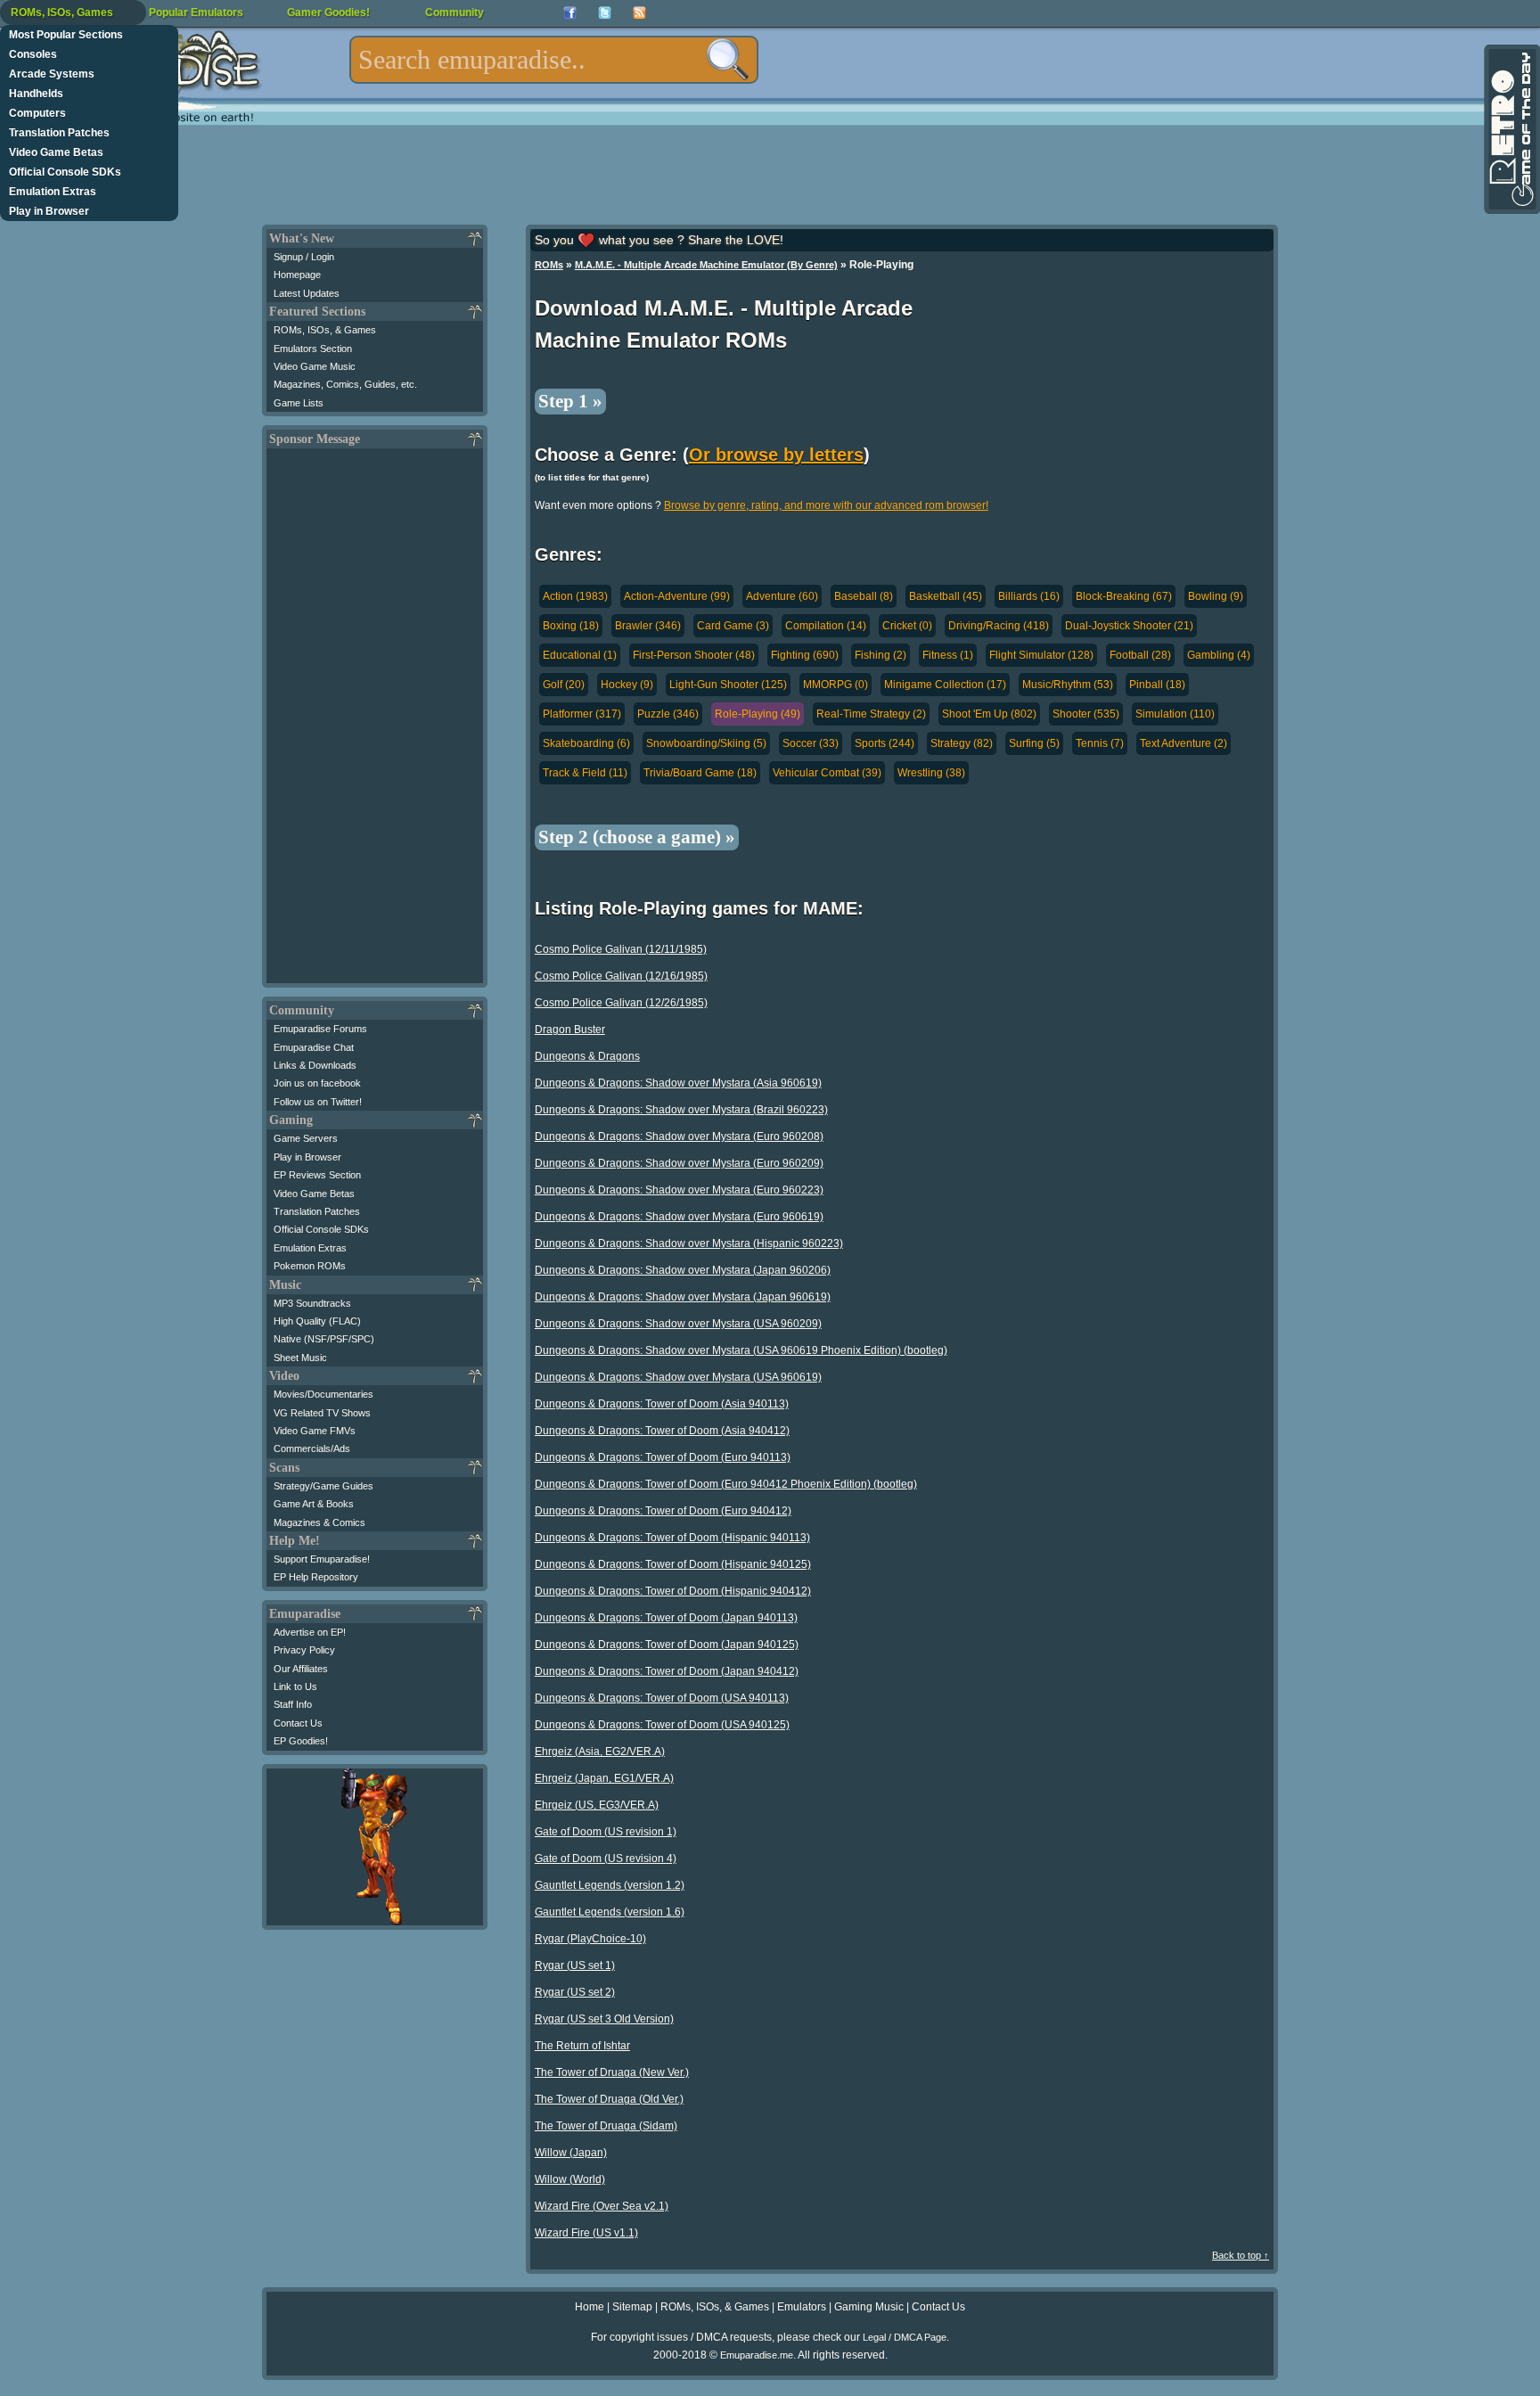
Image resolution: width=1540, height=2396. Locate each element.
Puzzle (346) (668, 714)
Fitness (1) (948, 655)
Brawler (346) (648, 626)
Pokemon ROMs (310, 1266)
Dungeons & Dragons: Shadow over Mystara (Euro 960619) (679, 1217)
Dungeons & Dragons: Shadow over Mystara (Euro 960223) (679, 1190)
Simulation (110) (1175, 714)
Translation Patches (59, 133)
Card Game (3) (733, 626)
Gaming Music (869, 2307)
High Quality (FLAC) (317, 1321)
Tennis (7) (1100, 743)
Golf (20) (564, 685)
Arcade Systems (52, 74)
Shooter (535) (1086, 714)
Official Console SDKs (65, 172)
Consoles (33, 54)
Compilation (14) (826, 626)
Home (590, 2307)
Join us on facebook (317, 1083)
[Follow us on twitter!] (605, 13)
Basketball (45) (946, 596)
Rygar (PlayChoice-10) (590, 1939)
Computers (37, 113)
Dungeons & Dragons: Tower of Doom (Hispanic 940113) (672, 1538)
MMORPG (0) (836, 685)
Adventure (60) (782, 596)
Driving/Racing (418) (999, 626)
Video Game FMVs (315, 1431)
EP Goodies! (301, 1741)
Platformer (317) (582, 714)
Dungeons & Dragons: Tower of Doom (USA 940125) (662, 1725)
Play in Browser (49, 211)
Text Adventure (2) (1184, 743)
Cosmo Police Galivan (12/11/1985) (621, 949)
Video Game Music (315, 366)
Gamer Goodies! (328, 12)
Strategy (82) (962, 743)
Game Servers (306, 1138)
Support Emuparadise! (322, 1559)
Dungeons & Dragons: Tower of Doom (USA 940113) (662, 1698)
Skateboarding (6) (586, 743)
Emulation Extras (53, 192)
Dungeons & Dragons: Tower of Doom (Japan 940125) (667, 1645)
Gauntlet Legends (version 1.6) (610, 1912)
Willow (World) (570, 2179)
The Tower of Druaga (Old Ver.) (609, 2099)
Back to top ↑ (1241, 2255)
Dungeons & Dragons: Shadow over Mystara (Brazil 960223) (681, 1110)
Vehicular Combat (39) (827, 773)
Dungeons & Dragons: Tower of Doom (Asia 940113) (662, 1404)
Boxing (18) (571, 626)
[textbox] (554, 60)
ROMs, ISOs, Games (62, 12)
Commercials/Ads (312, 1448)
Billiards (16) (1029, 596)
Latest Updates (307, 293)
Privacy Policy (304, 1650)
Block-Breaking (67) (1124, 596)
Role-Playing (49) (758, 714)
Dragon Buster (570, 1030)
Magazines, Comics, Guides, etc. (345, 384)
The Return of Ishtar (582, 2046)
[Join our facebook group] (570, 13)
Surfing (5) (1034, 743)
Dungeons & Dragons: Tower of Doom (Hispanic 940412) (673, 1591)
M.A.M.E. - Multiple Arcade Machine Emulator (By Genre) (706, 265)
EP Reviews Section (317, 1175)
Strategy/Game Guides (324, 1486)
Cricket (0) (907, 626)
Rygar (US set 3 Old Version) (604, 2019)
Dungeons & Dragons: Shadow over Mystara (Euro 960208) (679, 1136)
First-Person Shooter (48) (694, 655)
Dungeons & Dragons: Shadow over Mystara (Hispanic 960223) (689, 1243)
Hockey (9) (627, 685)
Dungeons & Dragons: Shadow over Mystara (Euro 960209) (679, 1163)
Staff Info (293, 1704)
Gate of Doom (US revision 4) (606, 1859)
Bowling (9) (1216, 596)
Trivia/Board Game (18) (700, 773)
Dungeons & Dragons (587, 1056)
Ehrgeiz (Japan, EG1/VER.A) (604, 1778)
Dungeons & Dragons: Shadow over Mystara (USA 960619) (678, 1377)
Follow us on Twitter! (318, 1102)
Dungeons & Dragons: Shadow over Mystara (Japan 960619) (683, 1297)
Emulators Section (313, 349)
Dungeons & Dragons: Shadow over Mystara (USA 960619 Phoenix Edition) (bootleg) (741, 1350)
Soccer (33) (811, 743)
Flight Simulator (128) (1041, 655)
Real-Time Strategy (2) (871, 714)
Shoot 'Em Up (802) (989, 714)
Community (455, 12)
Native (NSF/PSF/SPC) (324, 1339)
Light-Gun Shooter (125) (728, 685)
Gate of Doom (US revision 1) (606, 1832)
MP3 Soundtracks (312, 1303)
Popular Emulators (196, 12)
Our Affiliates (301, 1669)
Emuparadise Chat (314, 1047)
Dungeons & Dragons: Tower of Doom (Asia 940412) (662, 1431)
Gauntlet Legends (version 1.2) (610, 1885)
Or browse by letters (776, 455)
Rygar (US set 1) (575, 1965)
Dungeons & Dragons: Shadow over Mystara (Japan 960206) (683, 1270)
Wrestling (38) (931, 773)
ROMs (549, 265)
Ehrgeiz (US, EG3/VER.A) (597, 1805)
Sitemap (632, 2307)
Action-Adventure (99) (677, 596)
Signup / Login (304, 257)
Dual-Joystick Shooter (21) (1129, 626)
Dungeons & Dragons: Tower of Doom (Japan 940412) (667, 1671)
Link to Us (295, 1686)
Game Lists (299, 403)
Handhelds (36, 94)
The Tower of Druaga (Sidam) (606, 2126)
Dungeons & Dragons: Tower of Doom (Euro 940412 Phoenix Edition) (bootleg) (726, 1484)
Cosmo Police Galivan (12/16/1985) (621, 976)
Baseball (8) (864, 596)
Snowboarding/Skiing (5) (706, 743)
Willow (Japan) (571, 2153)
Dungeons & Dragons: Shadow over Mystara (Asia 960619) (678, 1083)
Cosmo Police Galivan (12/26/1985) (621, 1003)
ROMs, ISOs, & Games (325, 330)
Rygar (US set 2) (575, 1992)
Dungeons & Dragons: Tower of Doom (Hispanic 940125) (673, 1564)
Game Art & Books (314, 1504)
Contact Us (298, 1723)
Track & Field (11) (585, 773)
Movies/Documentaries (324, 1394)
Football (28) (1140, 655)
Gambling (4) (1219, 655)
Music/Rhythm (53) (1068, 685)
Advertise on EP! (310, 1632)
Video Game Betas (56, 152)
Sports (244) (885, 743)
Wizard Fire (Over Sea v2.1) (602, 2206)
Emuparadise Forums (320, 1029)
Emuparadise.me (757, 2355)
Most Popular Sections (66, 35)
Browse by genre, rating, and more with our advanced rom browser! (826, 505)
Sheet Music (300, 1358)
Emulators (802, 2307)
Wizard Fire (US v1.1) (586, 2233)
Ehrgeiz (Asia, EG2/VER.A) (600, 1752)
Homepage (297, 275)
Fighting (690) (805, 655)
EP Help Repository (316, 1577)
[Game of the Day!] (1511, 129)
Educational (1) (580, 655)
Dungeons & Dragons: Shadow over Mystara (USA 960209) (678, 1324)
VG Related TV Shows (322, 1413)
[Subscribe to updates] (639, 13)
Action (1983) (575, 596)
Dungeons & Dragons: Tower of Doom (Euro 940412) (663, 1511)
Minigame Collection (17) (945, 685)
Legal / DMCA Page (905, 2337)
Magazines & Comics (319, 1522)
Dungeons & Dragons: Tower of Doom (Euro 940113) (663, 1457)
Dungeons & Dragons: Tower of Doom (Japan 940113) (666, 1618)
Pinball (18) (1157, 685)
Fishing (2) (881, 655)
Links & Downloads (315, 1065)
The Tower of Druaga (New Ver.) (612, 2072)
